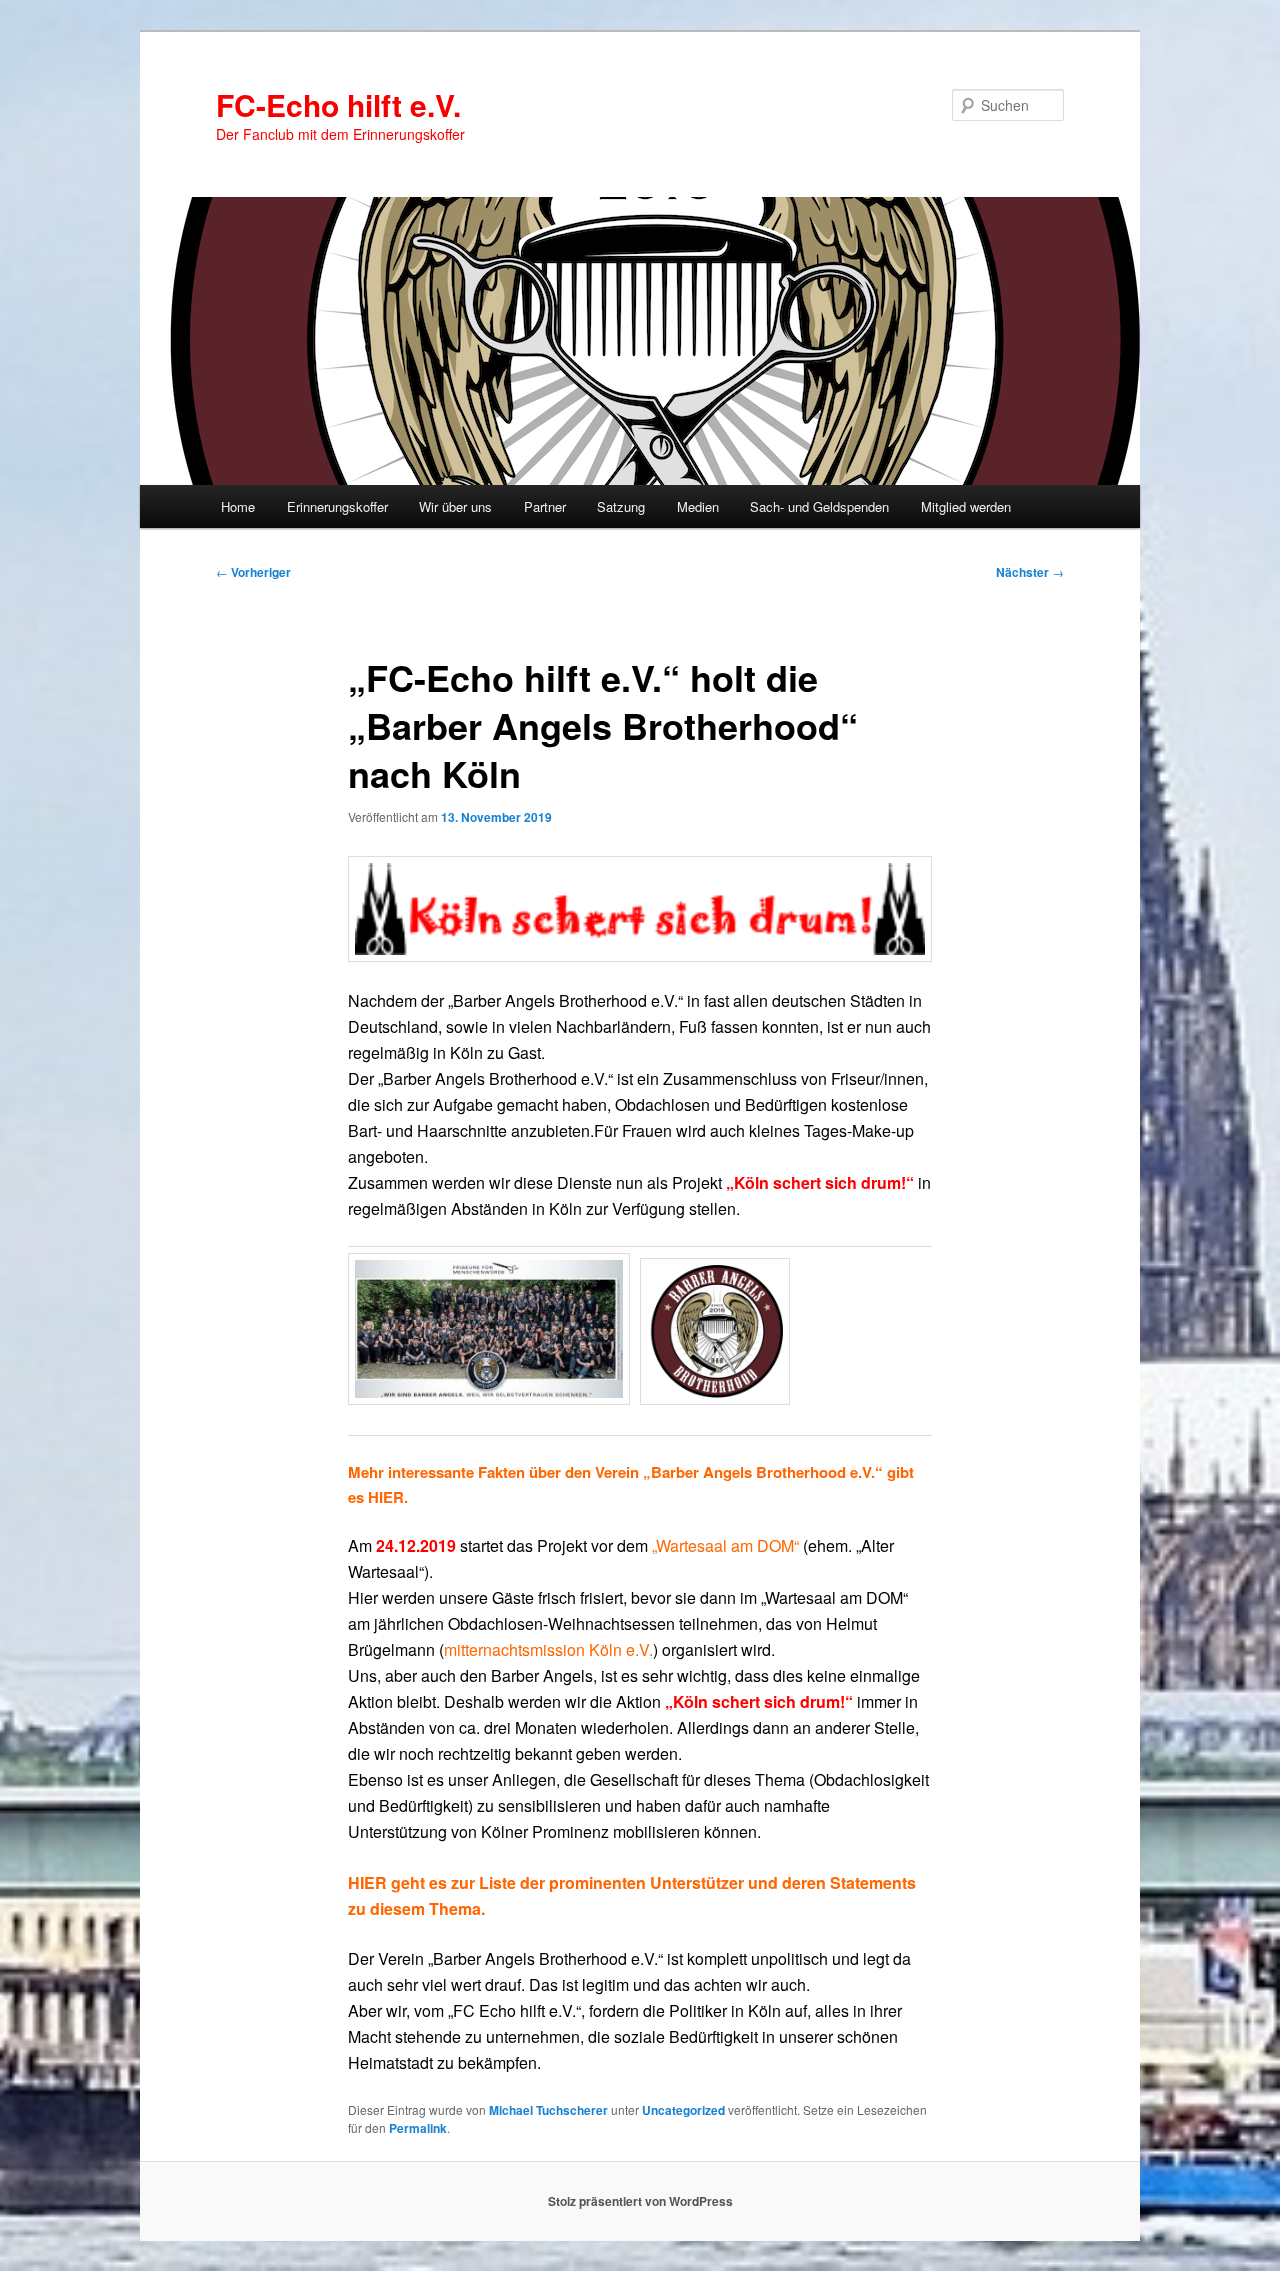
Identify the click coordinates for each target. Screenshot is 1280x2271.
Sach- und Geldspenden (819, 506)
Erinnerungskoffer (337, 506)
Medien (698, 506)
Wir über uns (455, 506)
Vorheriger (253, 572)
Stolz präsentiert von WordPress (640, 2201)
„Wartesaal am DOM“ (725, 1545)
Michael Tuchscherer (548, 2110)
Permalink (418, 2128)
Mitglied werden (966, 506)
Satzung (621, 506)
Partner (545, 506)
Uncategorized (683, 2110)
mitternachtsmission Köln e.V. (548, 1649)
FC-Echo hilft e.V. (338, 104)
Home (238, 506)
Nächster (1030, 572)
